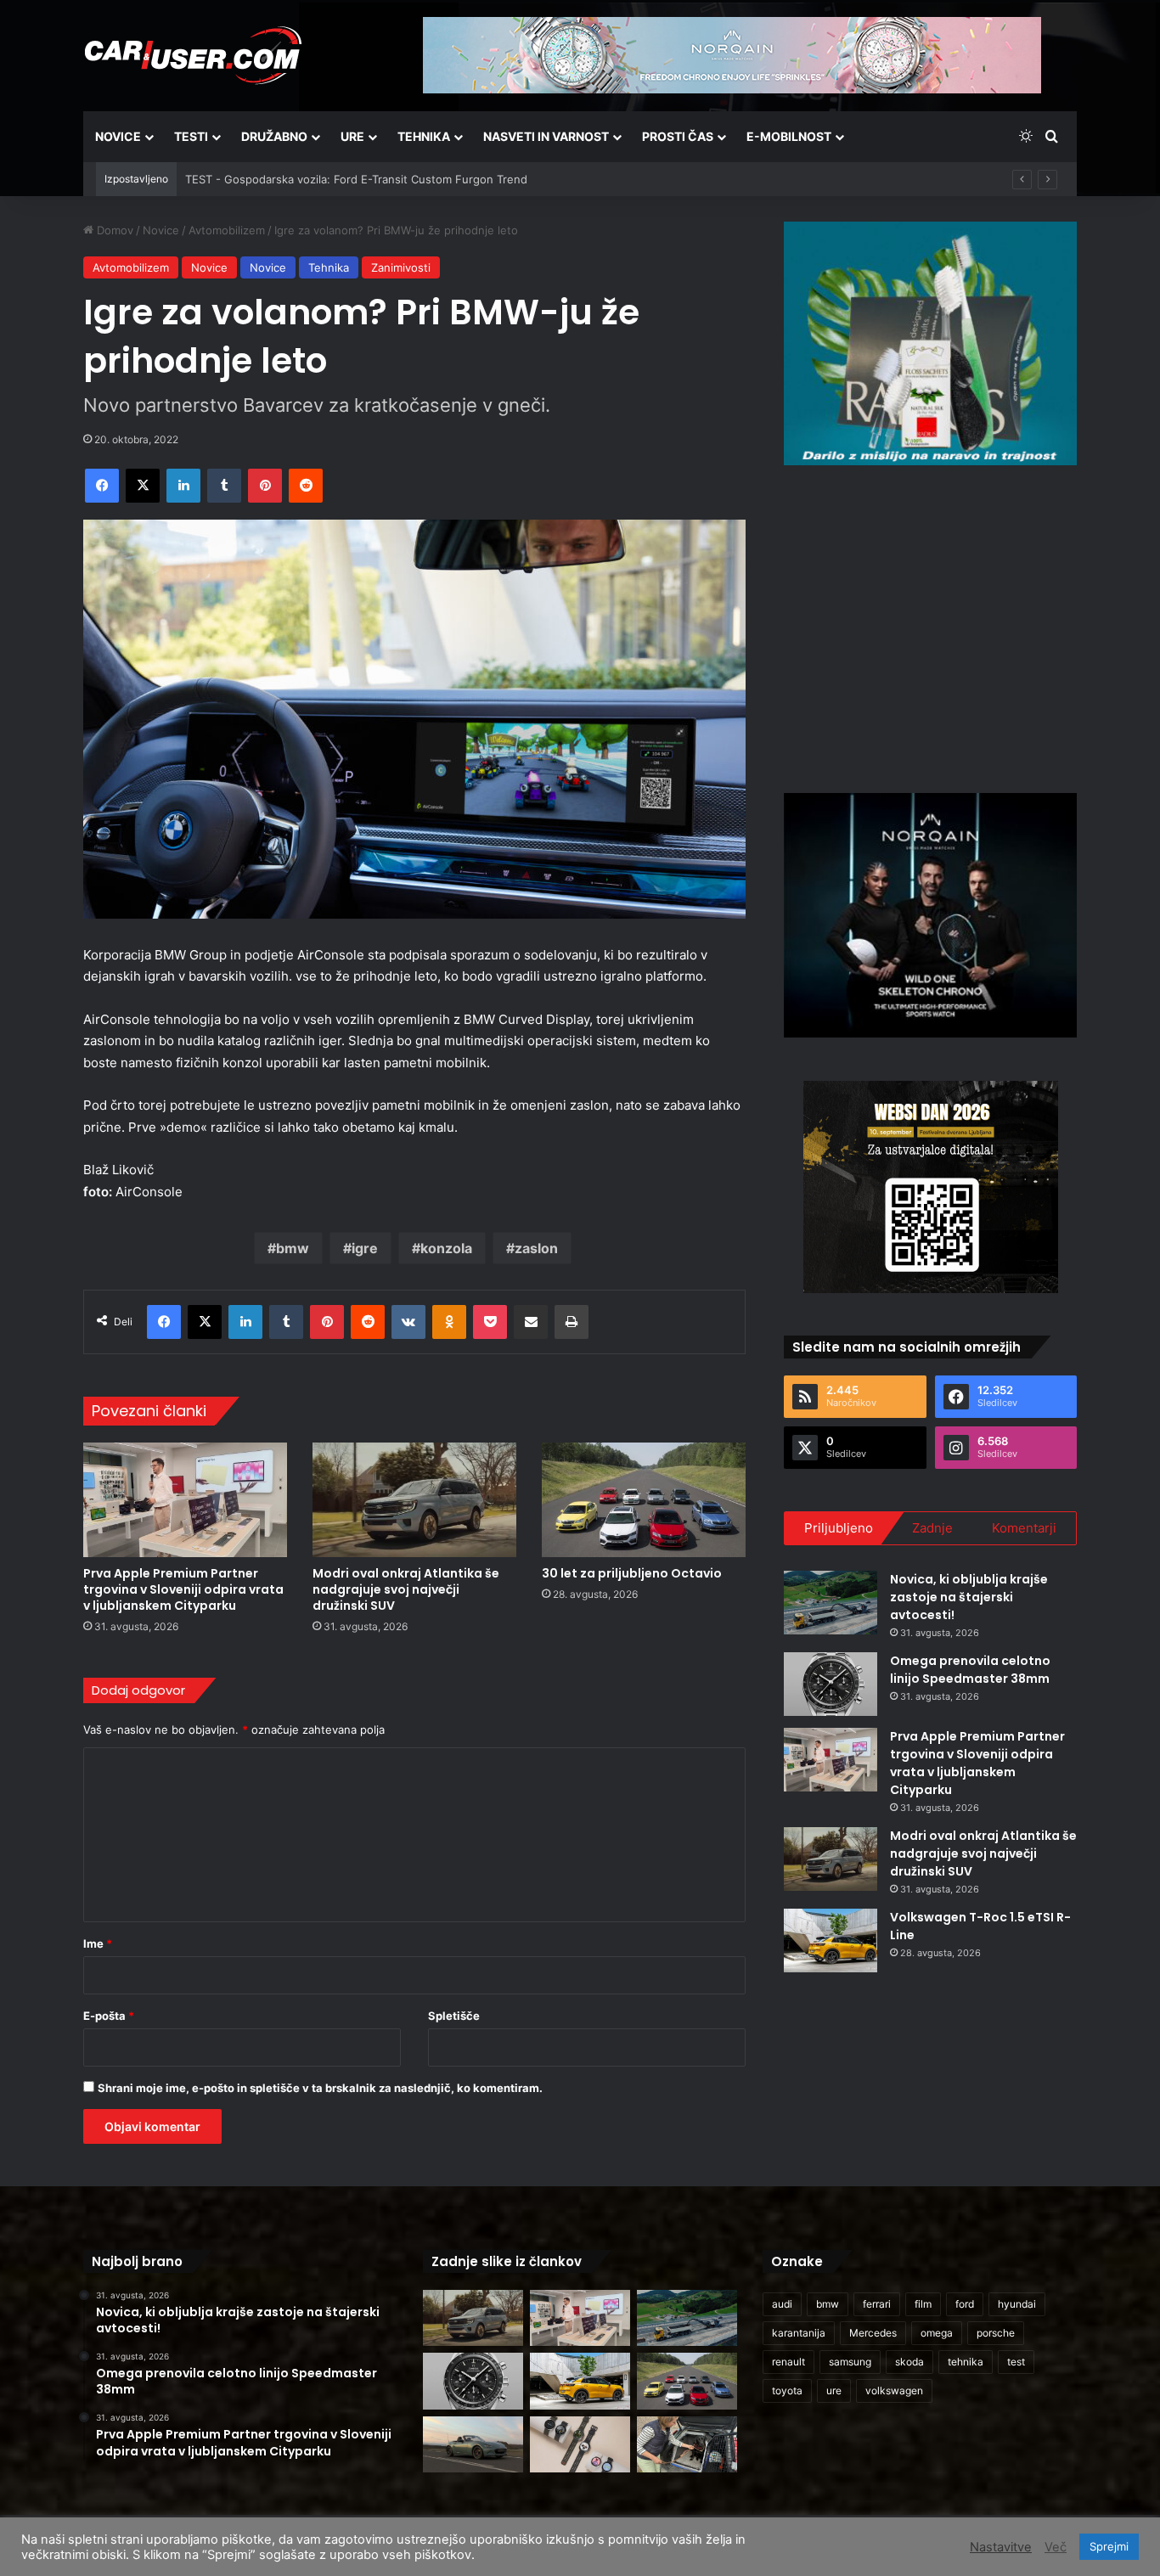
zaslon (536, 1248)
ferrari (877, 2304)
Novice (118, 136)
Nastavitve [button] (1001, 2547)
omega (937, 2333)
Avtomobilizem (227, 230)
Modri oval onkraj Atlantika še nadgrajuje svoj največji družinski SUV (406, 1589)
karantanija (799, 2333)
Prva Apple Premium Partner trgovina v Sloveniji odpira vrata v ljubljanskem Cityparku (183, 1589)
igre (365, 1248)
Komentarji (1024, 1528)
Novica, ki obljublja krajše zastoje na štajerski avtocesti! (969, 1597)
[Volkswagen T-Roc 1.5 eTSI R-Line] (831, 1940)
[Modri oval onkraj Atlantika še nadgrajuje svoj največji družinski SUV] (414, 1500)
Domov (113, 230)
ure (834, 2390)
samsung (850, 2362)
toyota (787, 2390)
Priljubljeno (839, 1528)
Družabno (274, 136)
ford (965, 2304)
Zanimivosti (401, 267)
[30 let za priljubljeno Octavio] (644, 1500)
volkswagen (894, 2390)
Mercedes (873, 2333)
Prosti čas (678, 136)
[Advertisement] (931, 627)
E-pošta (109, 2016)
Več (1056, 2547)
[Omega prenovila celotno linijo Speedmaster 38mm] (831, 1684)
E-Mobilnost (789, 136)
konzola (446, 1248)
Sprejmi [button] (1109, 2546)
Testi (191, 136)
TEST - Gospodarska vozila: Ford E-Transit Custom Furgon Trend (356, 179)
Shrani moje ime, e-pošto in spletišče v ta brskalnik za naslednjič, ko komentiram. (320, 2088)
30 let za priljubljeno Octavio (632, 1573)
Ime (98, 1943)
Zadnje (932, 1528)
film (923, 2304)
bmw (293, 1248)
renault (788, 2362)
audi (782, 2304)
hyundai (1017, 2304)
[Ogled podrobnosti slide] (930, 343)
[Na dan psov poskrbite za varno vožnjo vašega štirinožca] (687, 2445)
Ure (352, 136)
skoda (909, 2362)
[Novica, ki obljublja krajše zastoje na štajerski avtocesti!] (831, 1603)
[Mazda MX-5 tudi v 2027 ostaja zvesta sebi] (473, 2445)
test (1016, 2362)
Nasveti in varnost (546, 136)
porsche (996, 2333)
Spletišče (454, 2016)
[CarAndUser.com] (193, 55)
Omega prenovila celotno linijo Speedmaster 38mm (970, 1670)
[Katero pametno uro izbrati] (580, 2445)
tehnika (966, 2362)
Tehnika (424, 136)
